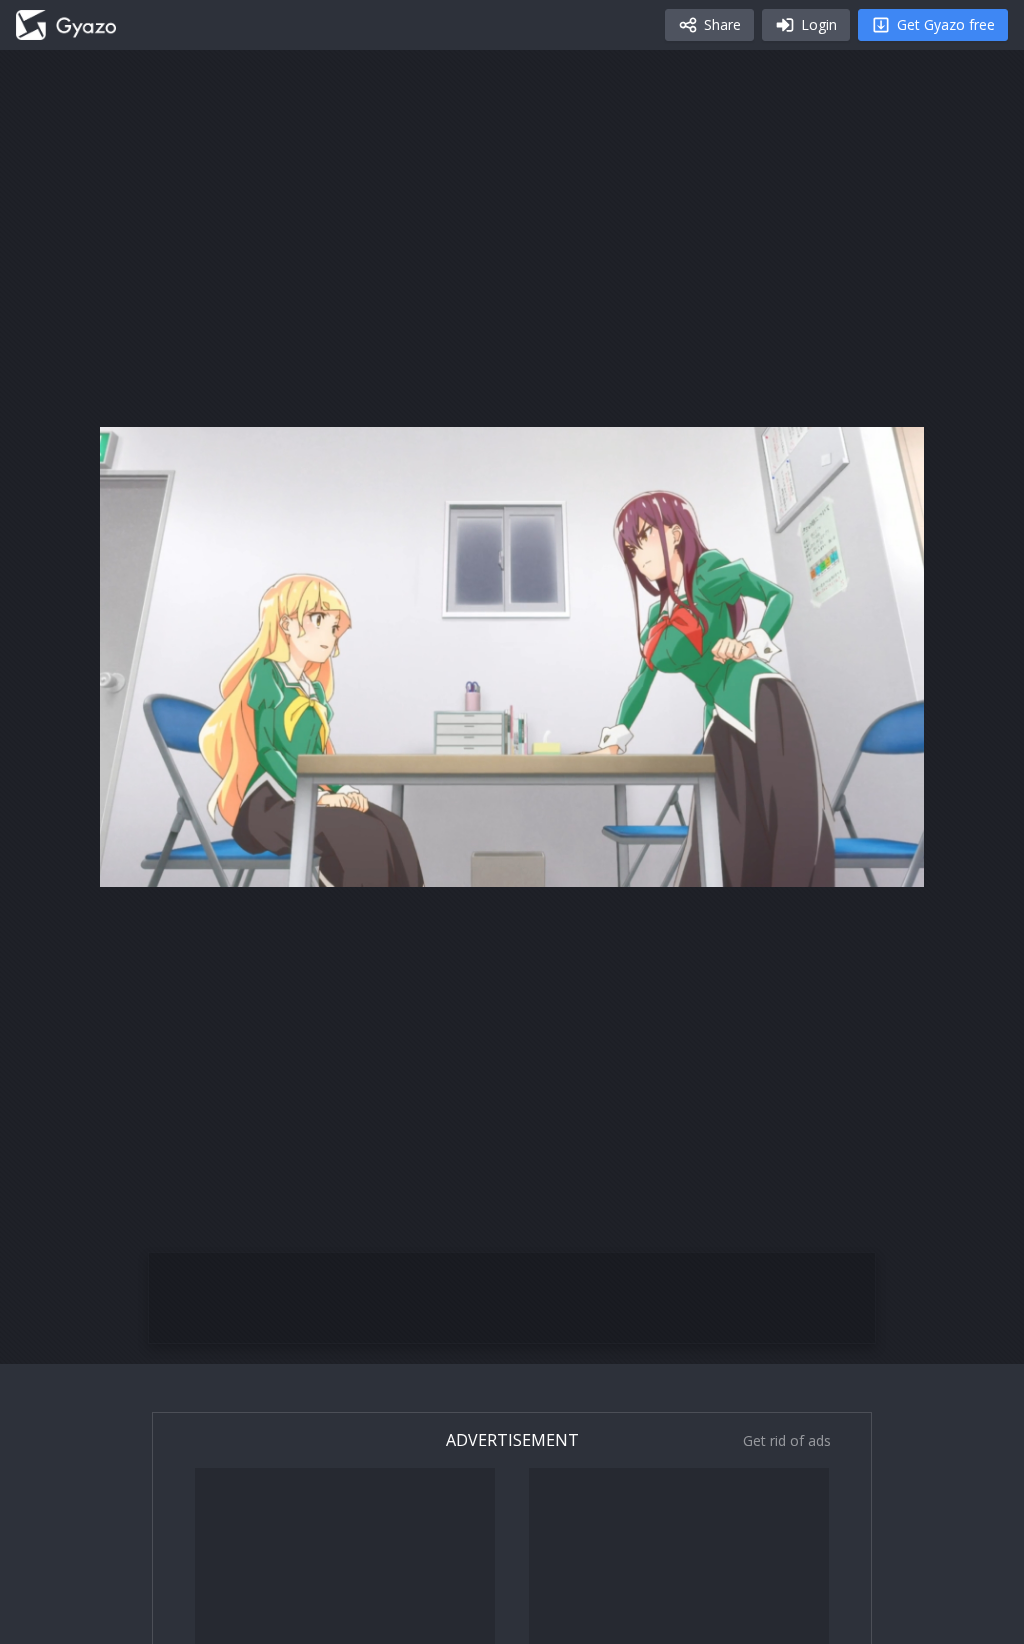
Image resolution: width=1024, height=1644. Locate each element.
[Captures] (66, 25)
